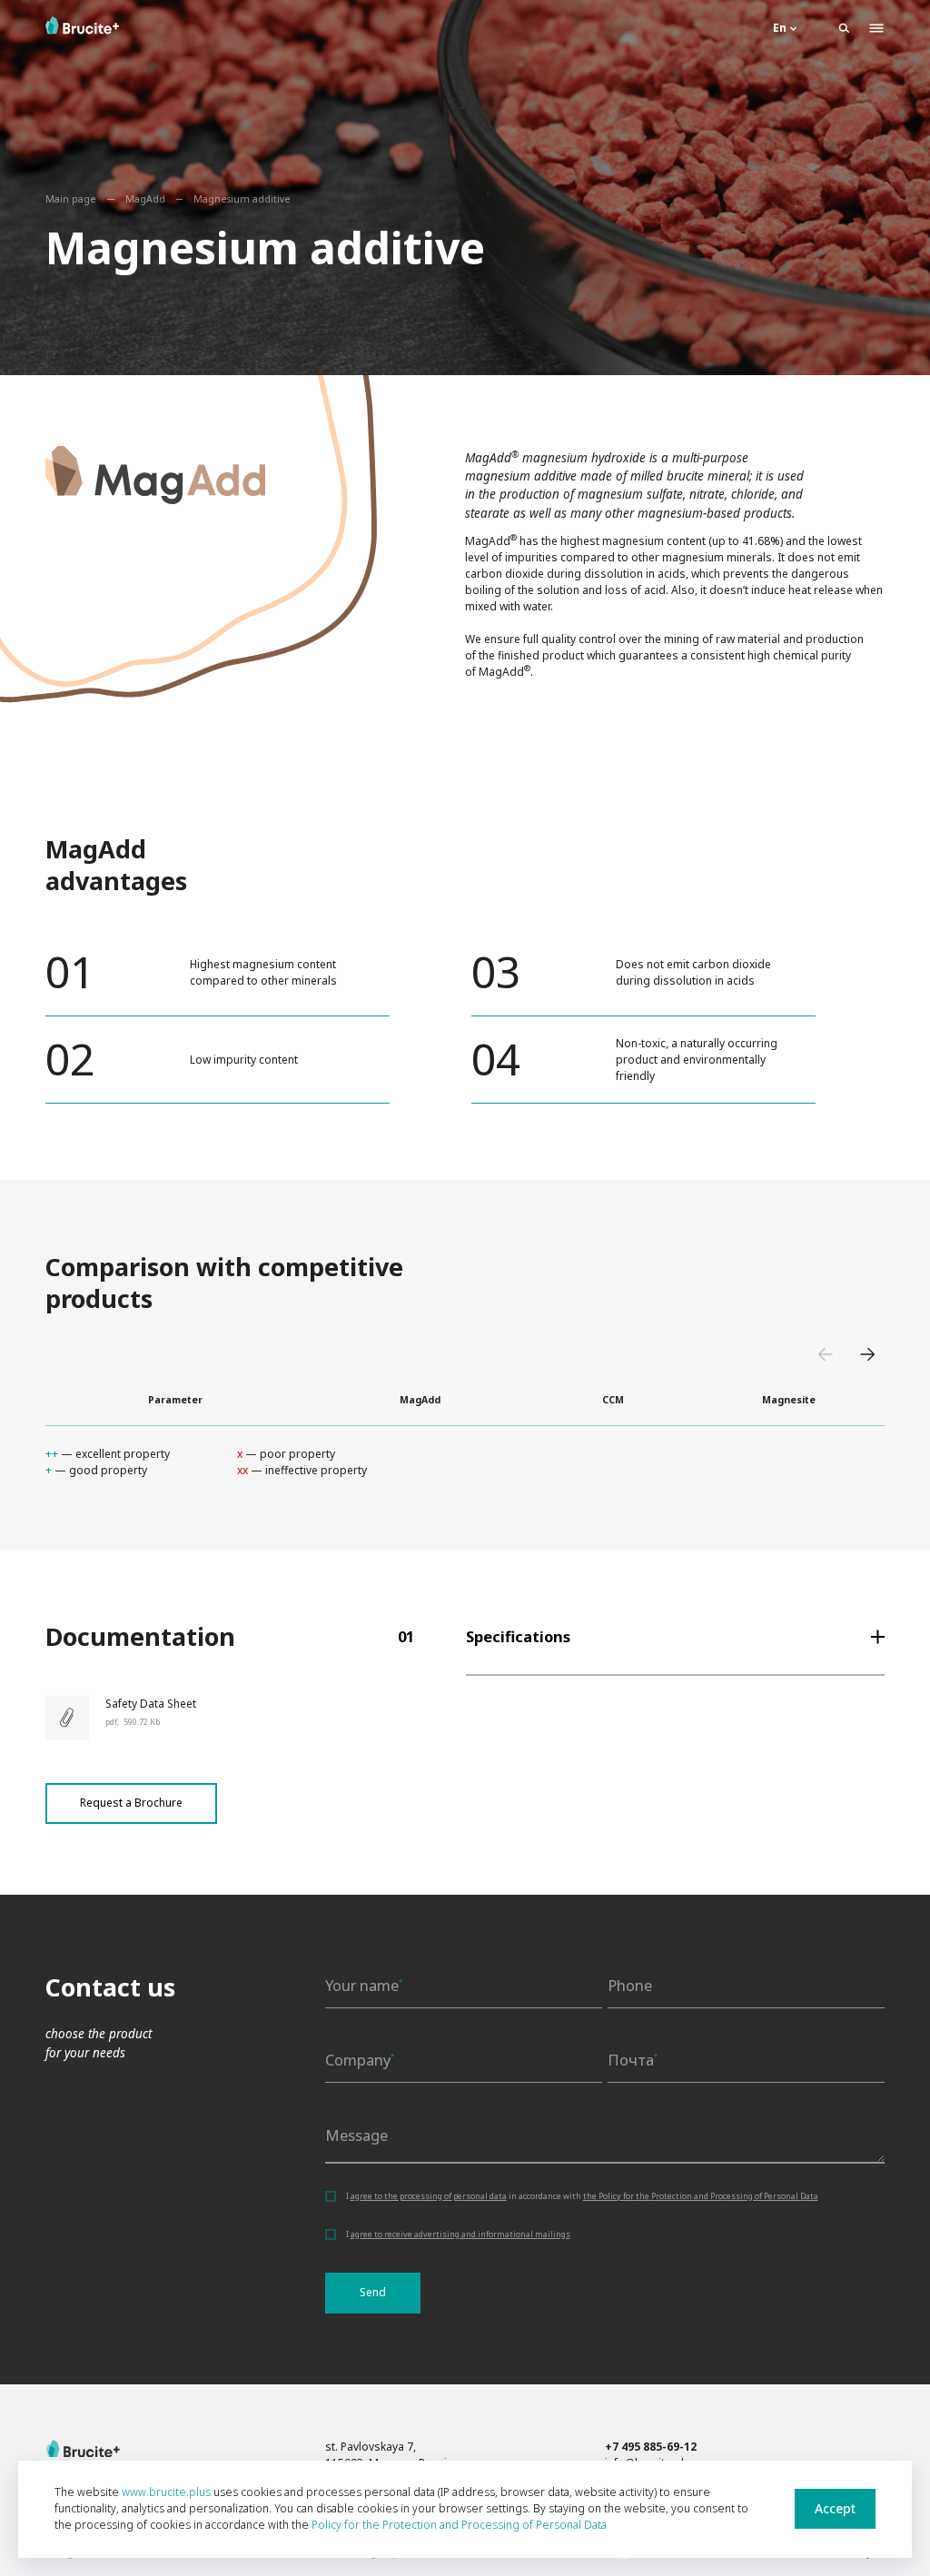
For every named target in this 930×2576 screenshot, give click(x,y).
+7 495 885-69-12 (651, 2447)
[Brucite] (83, 2449)
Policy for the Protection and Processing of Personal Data (459, 2525)
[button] (827, 1358)
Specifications (518, 1636)
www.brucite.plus (166, 2492)
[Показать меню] (876, 28)
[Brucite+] (82, 25)
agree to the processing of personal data (429, 2196)
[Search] (844, 28)
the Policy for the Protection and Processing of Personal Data (701, 2196)
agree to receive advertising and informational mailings (460, 2234)
